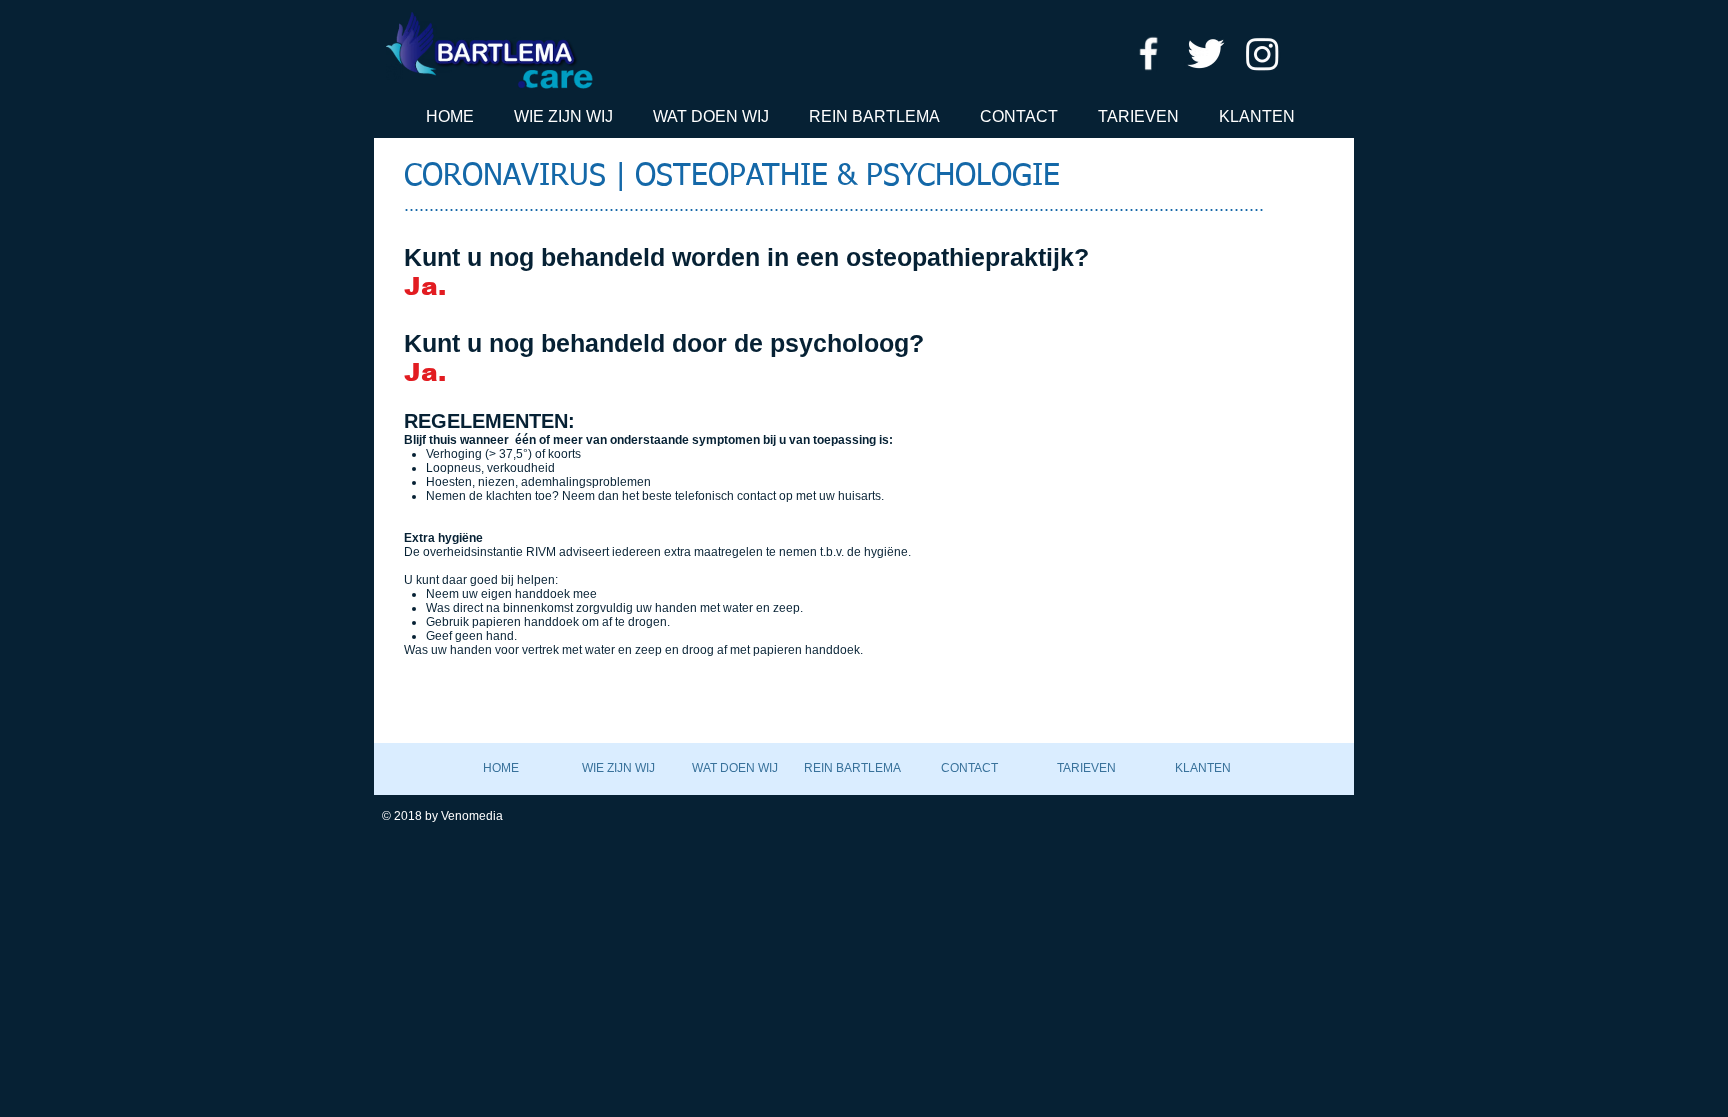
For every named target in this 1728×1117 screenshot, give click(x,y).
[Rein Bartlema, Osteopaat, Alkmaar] (1148, 53)
